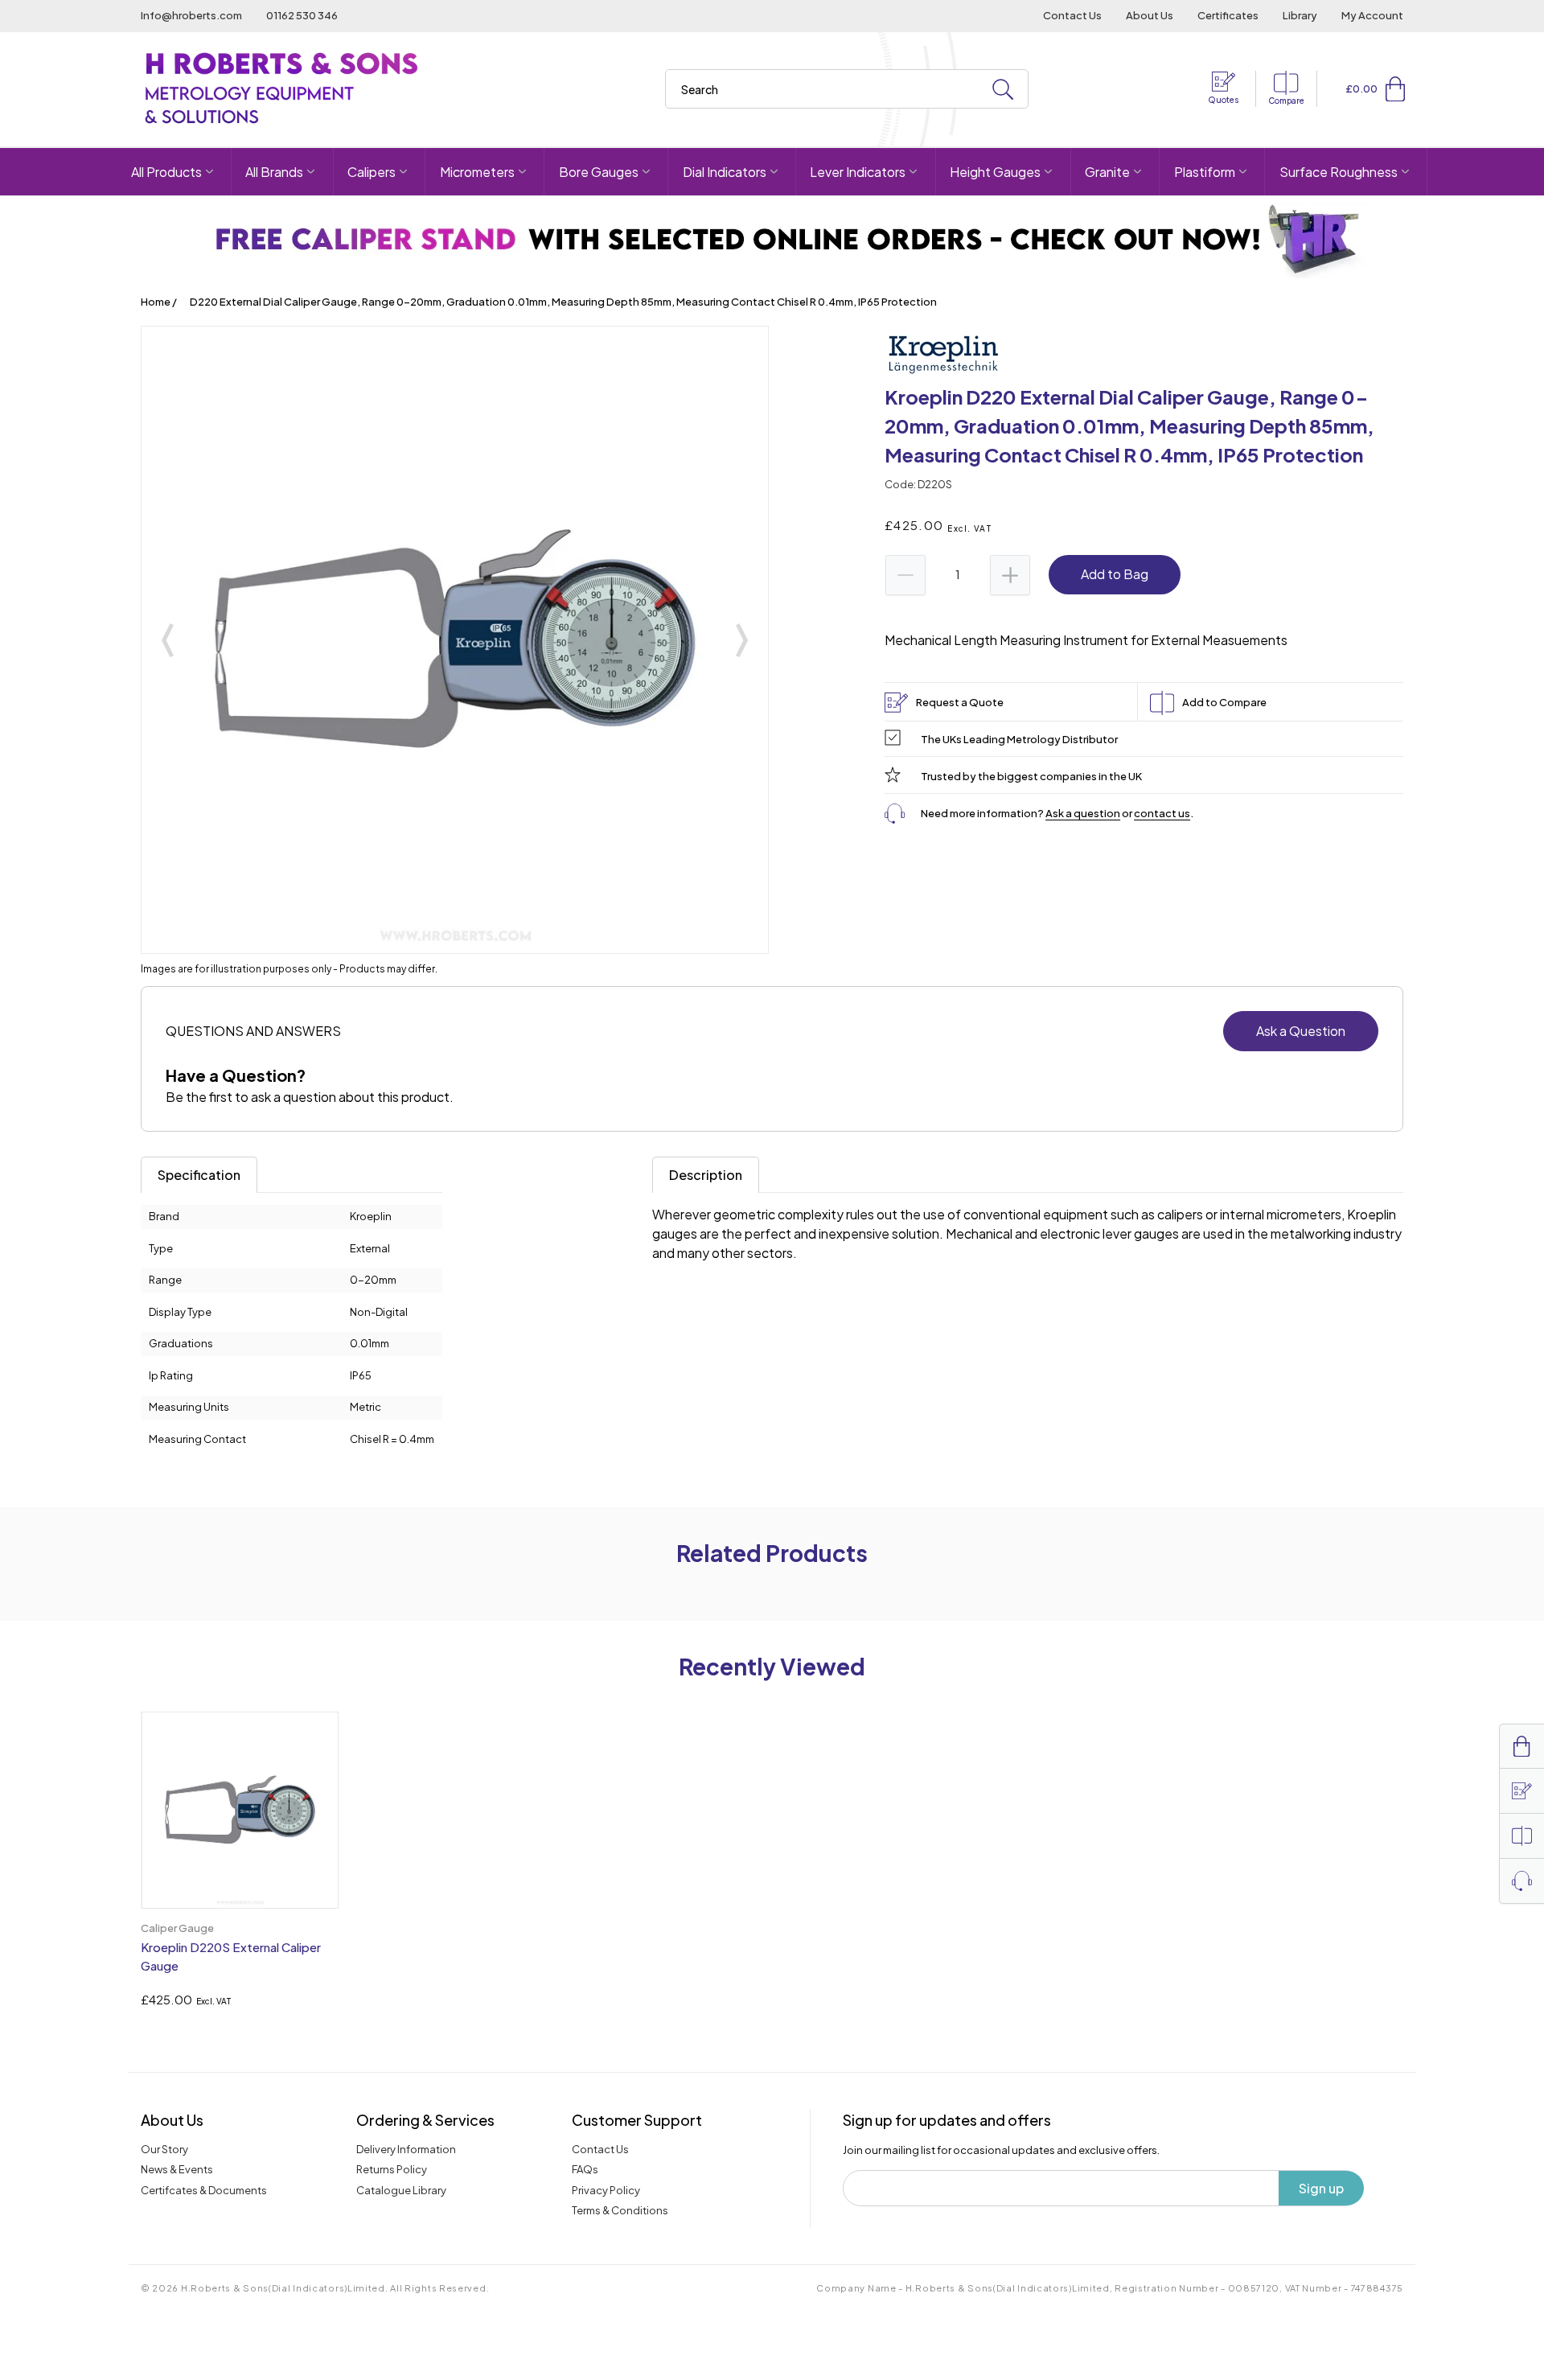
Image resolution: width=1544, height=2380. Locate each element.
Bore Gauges (599, 172)
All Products (166, 172)
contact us (1162, 813)
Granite (1107, 172)
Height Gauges (995, 172)
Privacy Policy (606, 2190)
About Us (1150, 15)
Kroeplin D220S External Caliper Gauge (231, 1956)
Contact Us (1072, 15)
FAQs (585, 2169)
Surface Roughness (1339, 172)
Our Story (164, 2149)
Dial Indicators (725, 172)
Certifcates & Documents (204, 2190)
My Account (1372, 15)
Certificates (1228, 15)
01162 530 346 (302, 15)
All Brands (274, 172)
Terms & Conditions (620, 2210)
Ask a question (1083, 813)
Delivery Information (406, 2149)
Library (1300, 15)
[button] (1395, 88)
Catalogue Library (401, 2190)
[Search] (1003, 90)
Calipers (372, 172)
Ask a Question (1301, 1031)
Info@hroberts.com (191, 15)
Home (156, 302)
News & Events (177, 2169)
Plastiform (1205, 172)
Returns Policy (392, 2169)
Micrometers (477, 172)
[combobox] (847, 89)
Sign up (1321, 2188)
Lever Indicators (858, 172)
